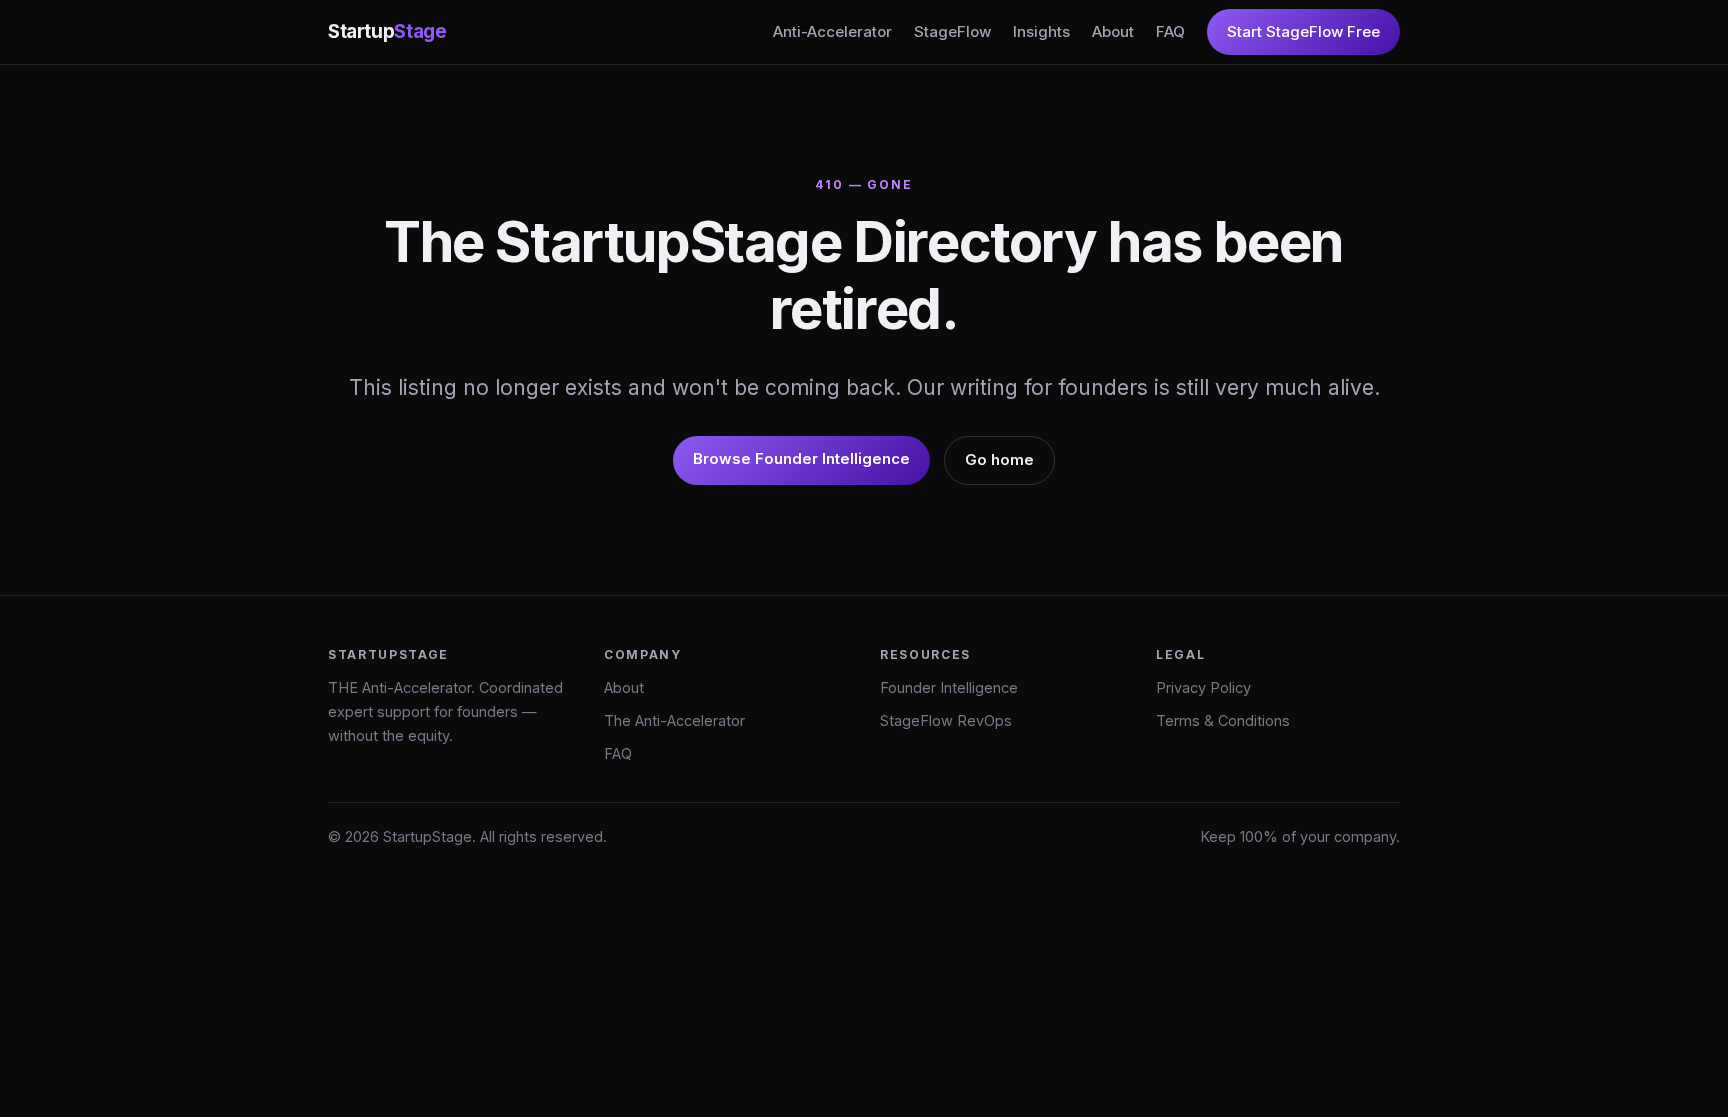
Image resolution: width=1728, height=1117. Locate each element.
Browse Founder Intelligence (801, 458)
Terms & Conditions (1223, 720)
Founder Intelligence (949, 687)
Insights (1041, 31)
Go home (999, 459)
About (1113, 31)
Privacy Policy (1203, 687)
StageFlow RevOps (946, 720)
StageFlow (952, 31)
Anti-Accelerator (832, 31)
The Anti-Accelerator (674, 720)
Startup (387, 31)
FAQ (1170, 31)
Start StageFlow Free (1303, 31)
